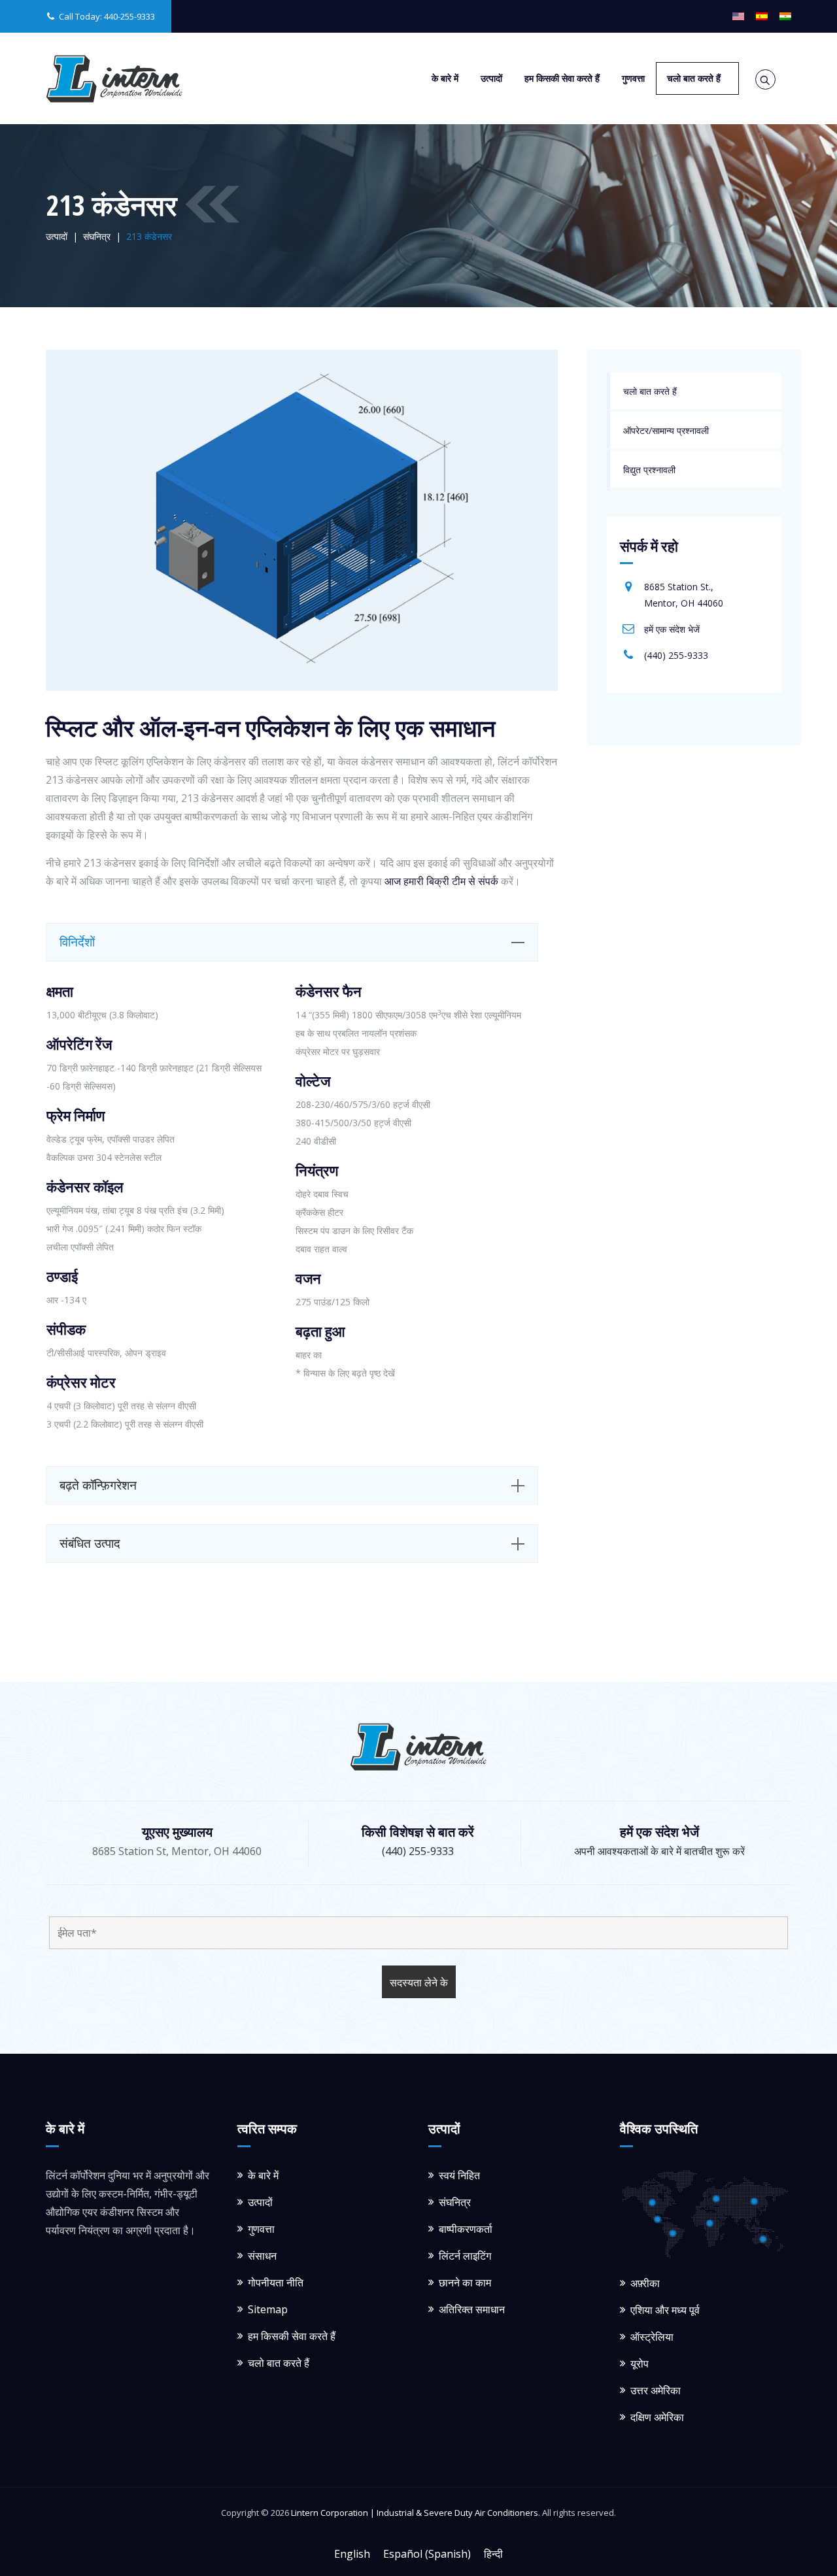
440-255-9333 (129, 16)
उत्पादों (491, 78)
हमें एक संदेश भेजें (672, 629)
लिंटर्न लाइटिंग (465, 2256)
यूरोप (640, 2364)
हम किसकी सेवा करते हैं (562, 78)
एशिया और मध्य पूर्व (665, 2310)
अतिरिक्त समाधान (472, 2309)
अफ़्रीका (645, 2283)
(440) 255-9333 (676, 655)
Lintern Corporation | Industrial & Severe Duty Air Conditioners (415, 2513)
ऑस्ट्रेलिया (652, 2337)
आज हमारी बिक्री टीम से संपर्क (441, 881)
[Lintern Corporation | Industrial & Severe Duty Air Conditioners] (114, 78)
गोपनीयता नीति (276, 2283)
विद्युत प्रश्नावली (649, 470)
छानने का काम (465, 2283)
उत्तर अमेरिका (656, 2390)
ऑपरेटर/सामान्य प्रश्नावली (666, 430)
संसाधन (262, 2256)
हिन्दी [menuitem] (493, 2553)
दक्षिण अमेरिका (657, 2417)
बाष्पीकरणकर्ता (466, 2229)
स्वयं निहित (459, 2175)
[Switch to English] (738, 16)
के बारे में (445, 78)
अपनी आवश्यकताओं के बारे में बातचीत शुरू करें (659, 1851)
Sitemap (268, 2309)
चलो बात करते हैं (694, 78)
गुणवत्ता (633, 78)
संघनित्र (455, 2202)
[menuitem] (352, 2553)
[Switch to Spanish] (762, 16)
